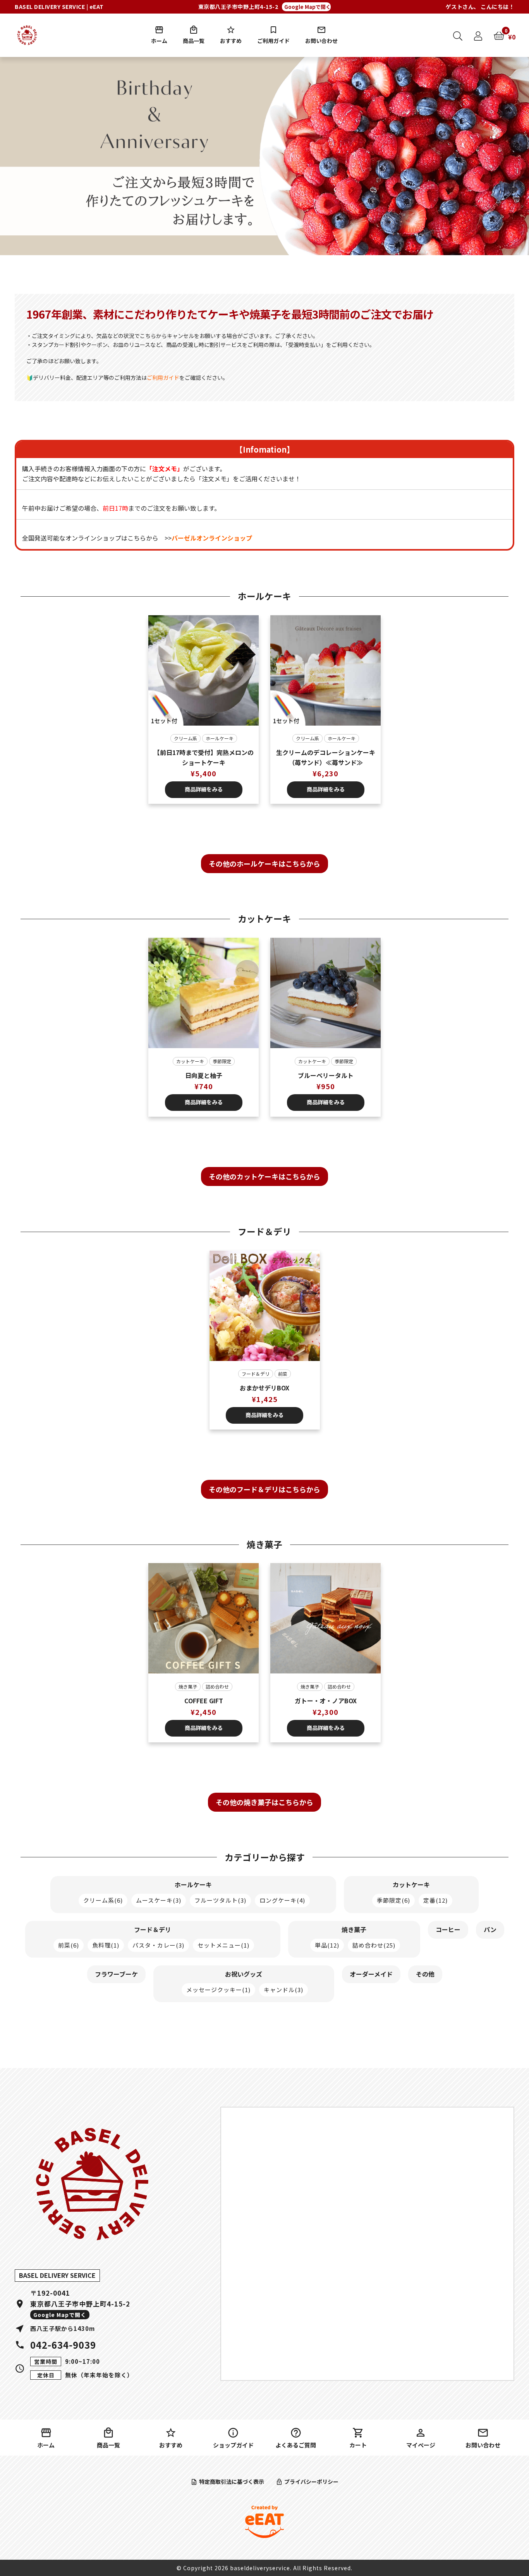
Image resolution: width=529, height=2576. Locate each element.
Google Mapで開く (307, 7)
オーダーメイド (371, 1974)
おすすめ (231, 41)
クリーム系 (185, 738)
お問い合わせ (321, 41)
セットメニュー (223, 1945)
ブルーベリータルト (326, 1075)
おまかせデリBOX (264, 1388)
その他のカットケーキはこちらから (264, 1176)
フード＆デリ (256, 1374)
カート (358, 2445)
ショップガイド (233, 2445)
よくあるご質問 (296, 2445)
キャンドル (283, 1990)
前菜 (283, 1374)
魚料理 (106, 1945)
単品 (327, 1945)
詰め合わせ (217, 1686)
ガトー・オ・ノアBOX (326, 1701)
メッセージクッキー (218, 1990)
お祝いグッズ (244, 1974)
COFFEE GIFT (204, 1701)
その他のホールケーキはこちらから (264, 863)
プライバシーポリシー (311, 2482)
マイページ (421, 2445)
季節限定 (222, 1061)
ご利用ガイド (273, 41)
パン (490, 1929)
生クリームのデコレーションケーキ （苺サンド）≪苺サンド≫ (326, 757)
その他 (425, 1974)
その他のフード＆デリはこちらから (264, 1489)
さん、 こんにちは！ (480, 7)
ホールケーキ (220, 738)
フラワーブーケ (116, 1974)
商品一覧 (194, 41)
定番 (435, 1900)
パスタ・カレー (158, 1945)
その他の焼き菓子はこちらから (264, 1802)
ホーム (159, 41)
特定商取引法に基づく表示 (232, 2482)
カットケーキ (190, 1061)
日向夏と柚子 (204, 1075)
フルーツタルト (220, 1900)
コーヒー (448, 1929)
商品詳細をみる (204, 789)
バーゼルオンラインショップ (212, 538)
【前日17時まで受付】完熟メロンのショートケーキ (204, 757)
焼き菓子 (188, 1686)
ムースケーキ (159, 1900)
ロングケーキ (282, 1900)
